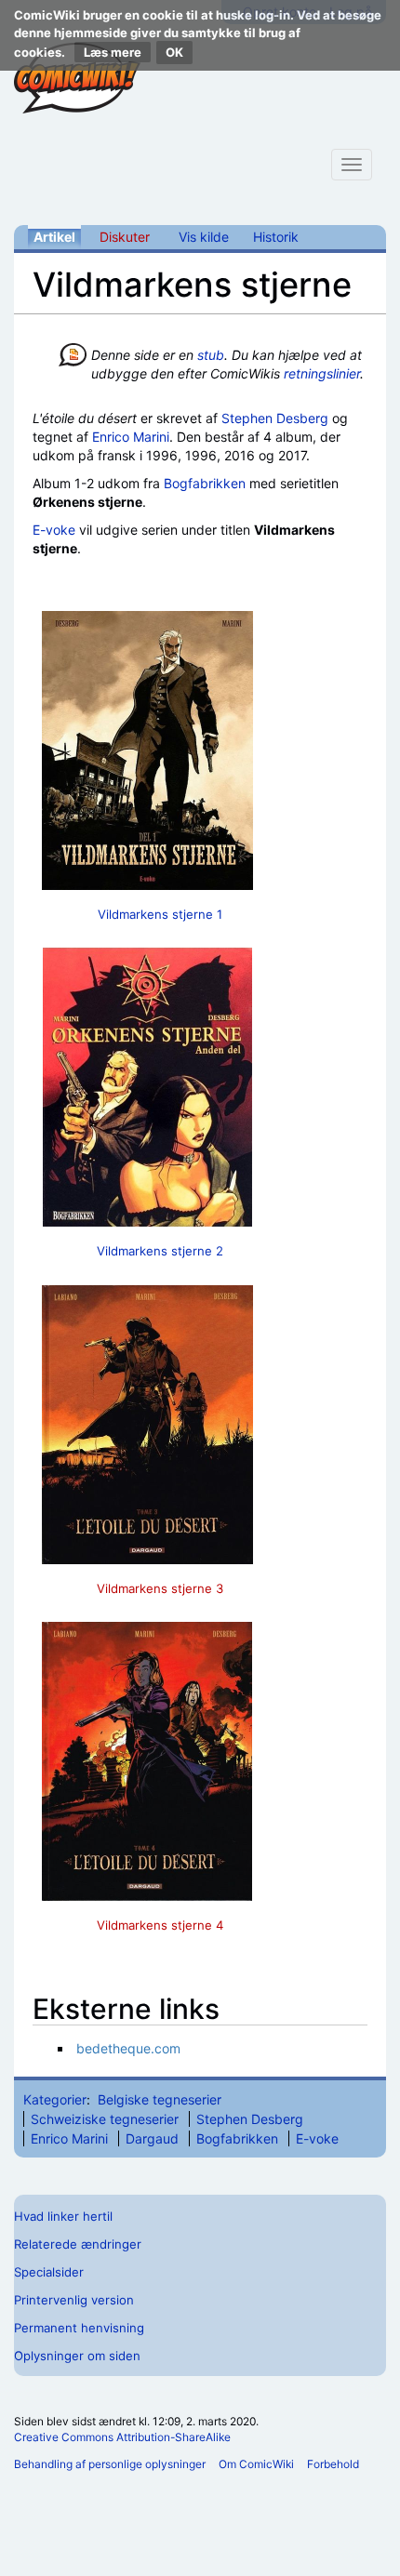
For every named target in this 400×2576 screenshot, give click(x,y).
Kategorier (55, 2099)
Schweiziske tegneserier (105, 2119)
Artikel (54, 237)
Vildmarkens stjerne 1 (160, 914)
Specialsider (49, 2272)
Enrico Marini (131, 437)
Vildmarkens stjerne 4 (160, 1925)
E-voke (54, 530)
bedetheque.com (128, 2048)
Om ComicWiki (256, 2464)
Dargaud (152, 2138)
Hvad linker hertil (63, 2216)
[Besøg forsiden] (77, 78)
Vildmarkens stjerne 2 (160, 1251)
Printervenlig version (74, 2300)
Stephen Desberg (275, 418)
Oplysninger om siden (77, 2356)
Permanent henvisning (79, 2328)
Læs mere (113, 52)
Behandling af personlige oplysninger (110, 2464)
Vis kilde (204, 237)
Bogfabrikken (205, 483)
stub (211, 355)
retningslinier (322, 373)
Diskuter (125, 237)
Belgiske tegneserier (160, 2099)
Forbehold (333, 2464)
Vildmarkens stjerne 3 (160, 1588)
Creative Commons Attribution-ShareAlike (122, 2437)
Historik (276, 237)
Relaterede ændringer (78, 2244)
